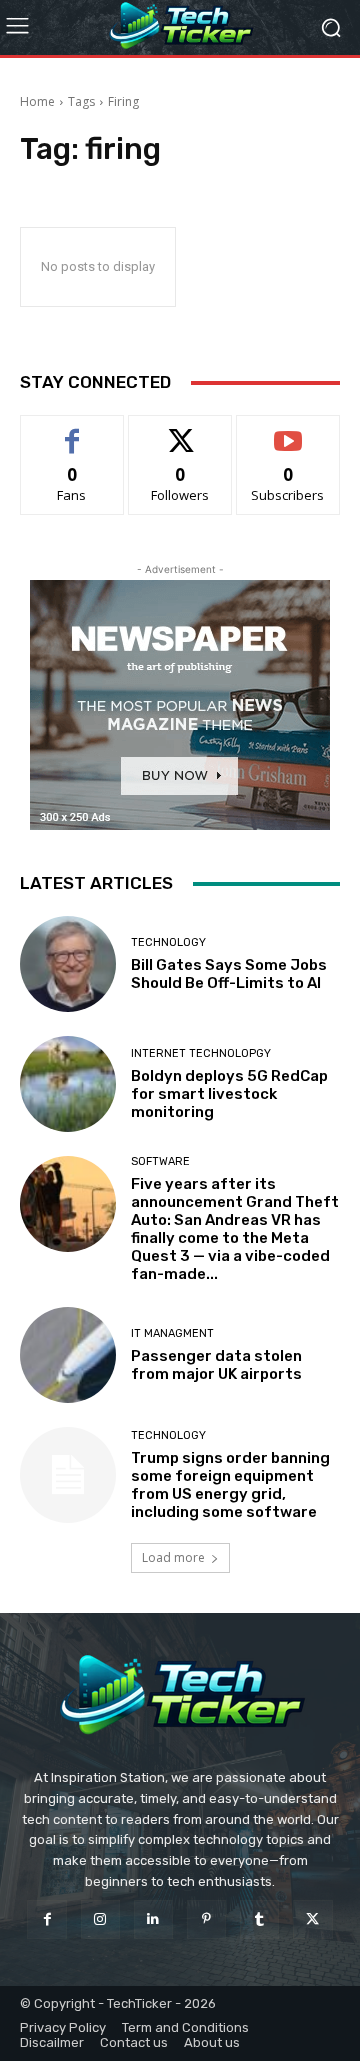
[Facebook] (46, 1919)
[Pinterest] (206, 1919)
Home (37, 101)
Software (160, 1161)
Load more (173, 1557)
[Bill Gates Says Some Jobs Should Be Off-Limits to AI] (68, 964)
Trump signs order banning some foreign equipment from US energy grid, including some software (230, 1485)
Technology (168, 942)
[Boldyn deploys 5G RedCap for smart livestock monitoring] (68, 1084)
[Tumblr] (259, 1919)
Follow (180, 430)
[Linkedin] (153, 1919)
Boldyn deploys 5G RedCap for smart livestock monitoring (229, 1094)
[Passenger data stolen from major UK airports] (68, 1355)
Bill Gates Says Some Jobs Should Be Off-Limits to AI (229, 974)
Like (72, 430)
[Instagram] (100, 1919)
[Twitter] (312, 1919)
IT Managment (172, 1333)
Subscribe (288, 430)
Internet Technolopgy (201, 1053)
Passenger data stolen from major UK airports (216, 1365)
